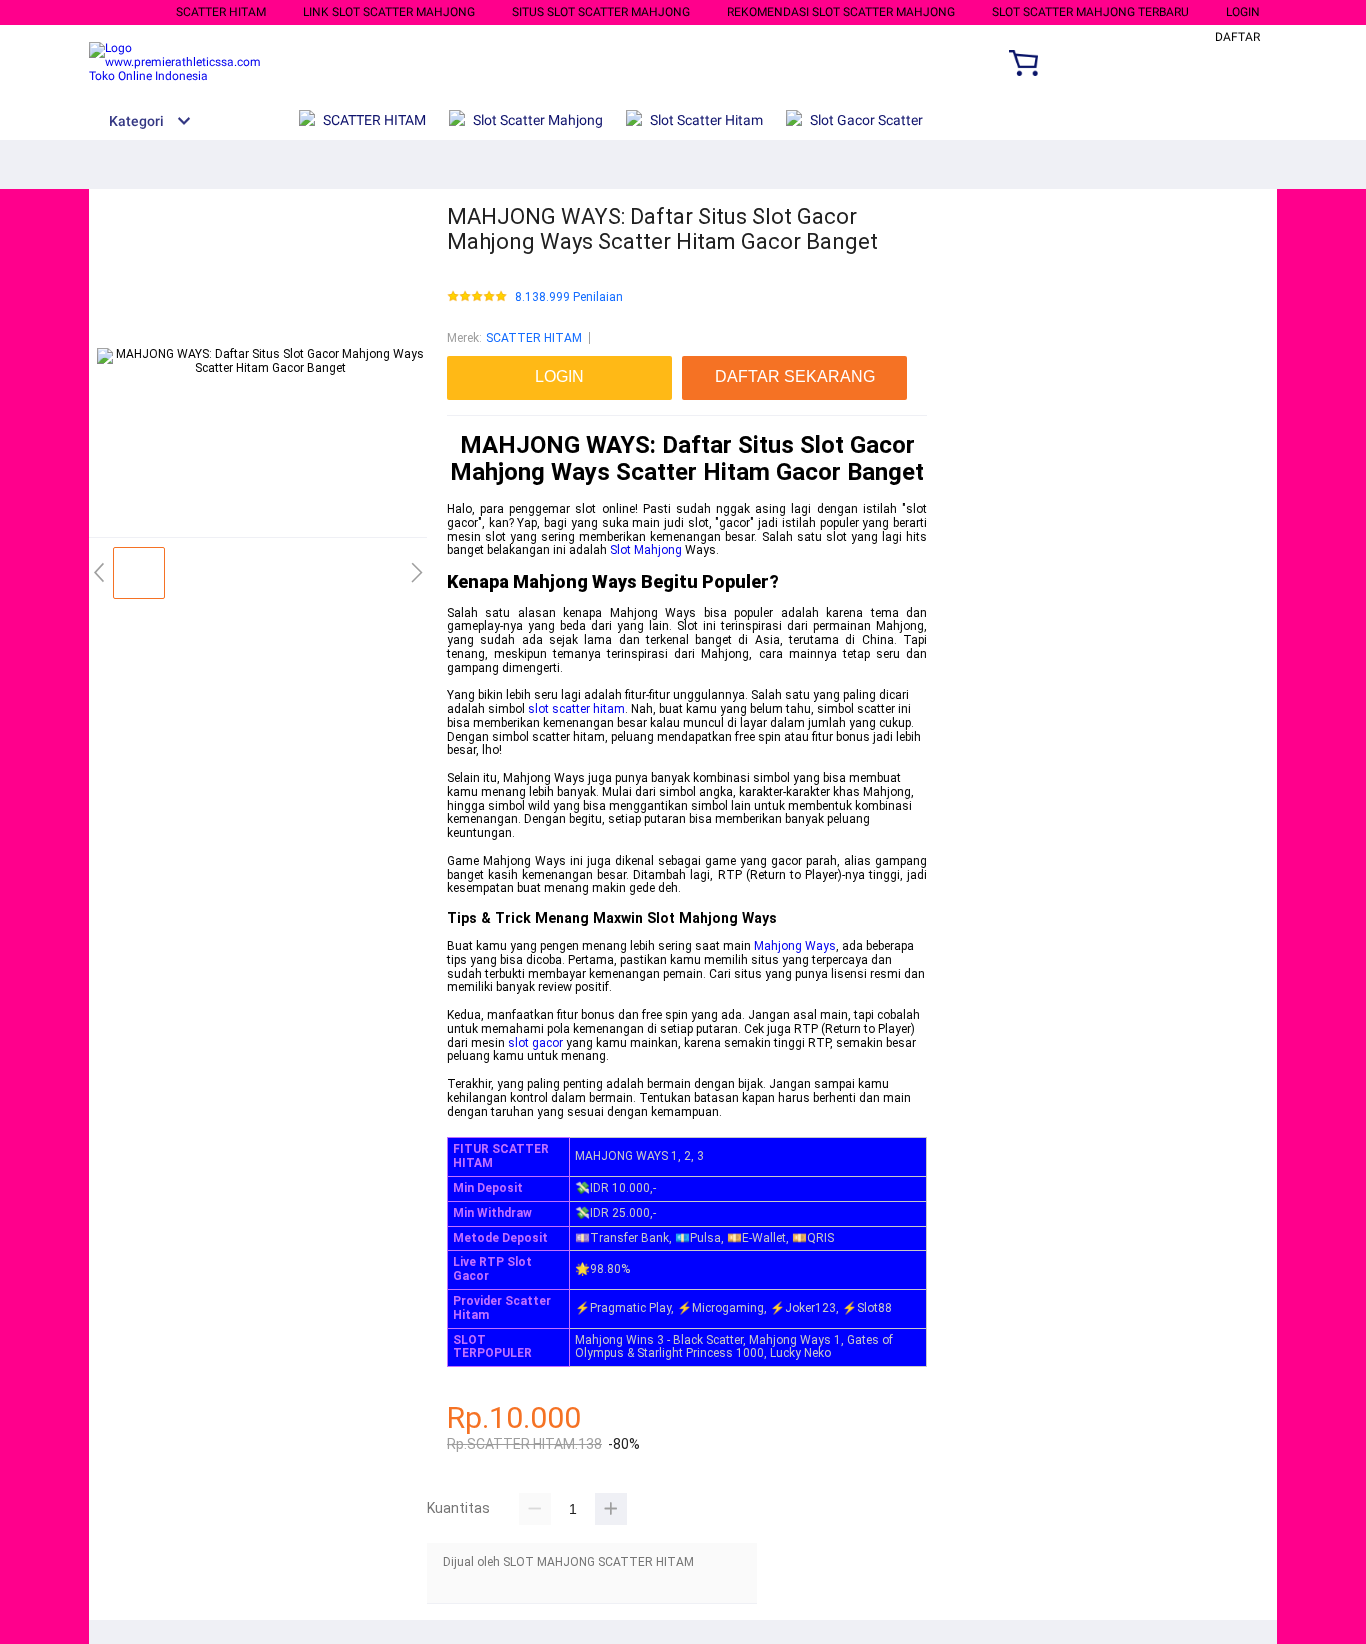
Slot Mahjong (646, 550)
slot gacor (535, 1043)
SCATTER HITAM (221, 12)
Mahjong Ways (795, 946)
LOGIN (1243, 12)
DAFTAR (1237, 37)
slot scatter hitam (576, 709)
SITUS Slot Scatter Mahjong (601, 12)
